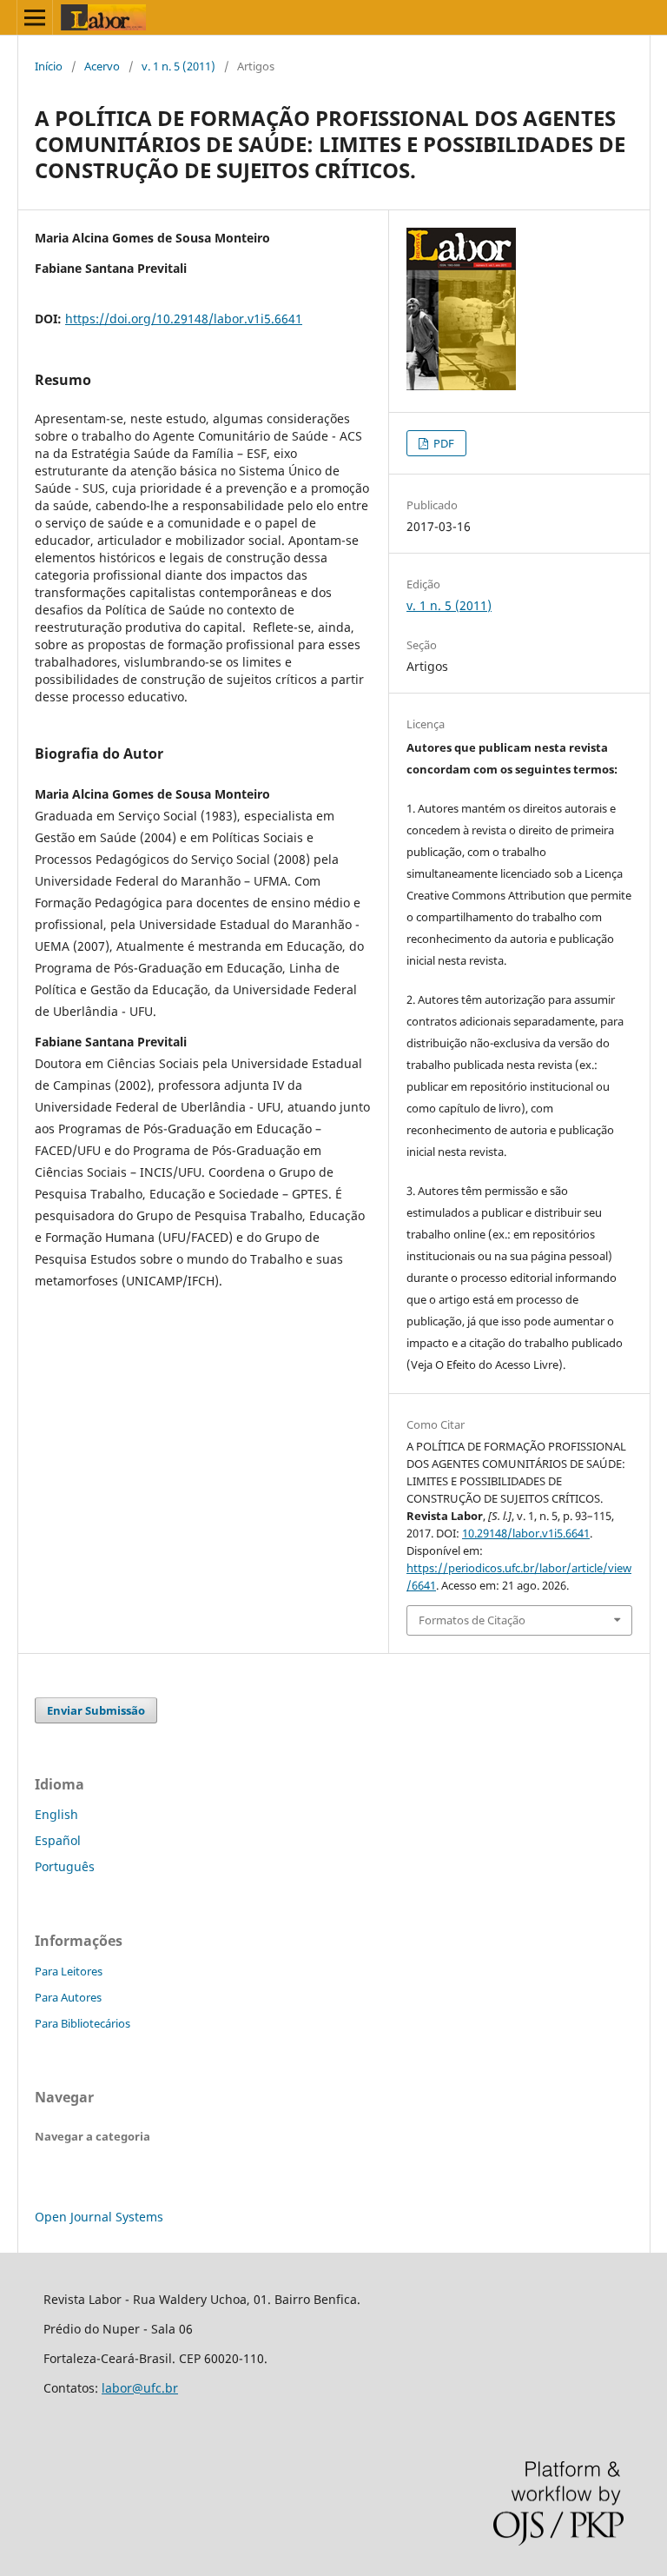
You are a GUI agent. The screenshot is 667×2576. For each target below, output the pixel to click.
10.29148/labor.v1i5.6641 (526, 1533)
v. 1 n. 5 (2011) (178, 66)
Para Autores (68, 1997)
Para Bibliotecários (83, 2023)
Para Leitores (69, 1971)
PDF (442, 443)
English (56, 1814)
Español (58, 1840)
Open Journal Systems (99, 2217)
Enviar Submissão (96, 1710)
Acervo (102, 66)
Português (65, 1866)
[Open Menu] (35, 17)
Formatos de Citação (472, 1620)
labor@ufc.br (140, 2388)
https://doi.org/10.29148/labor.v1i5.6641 (184, 319)
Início (49, 66)
